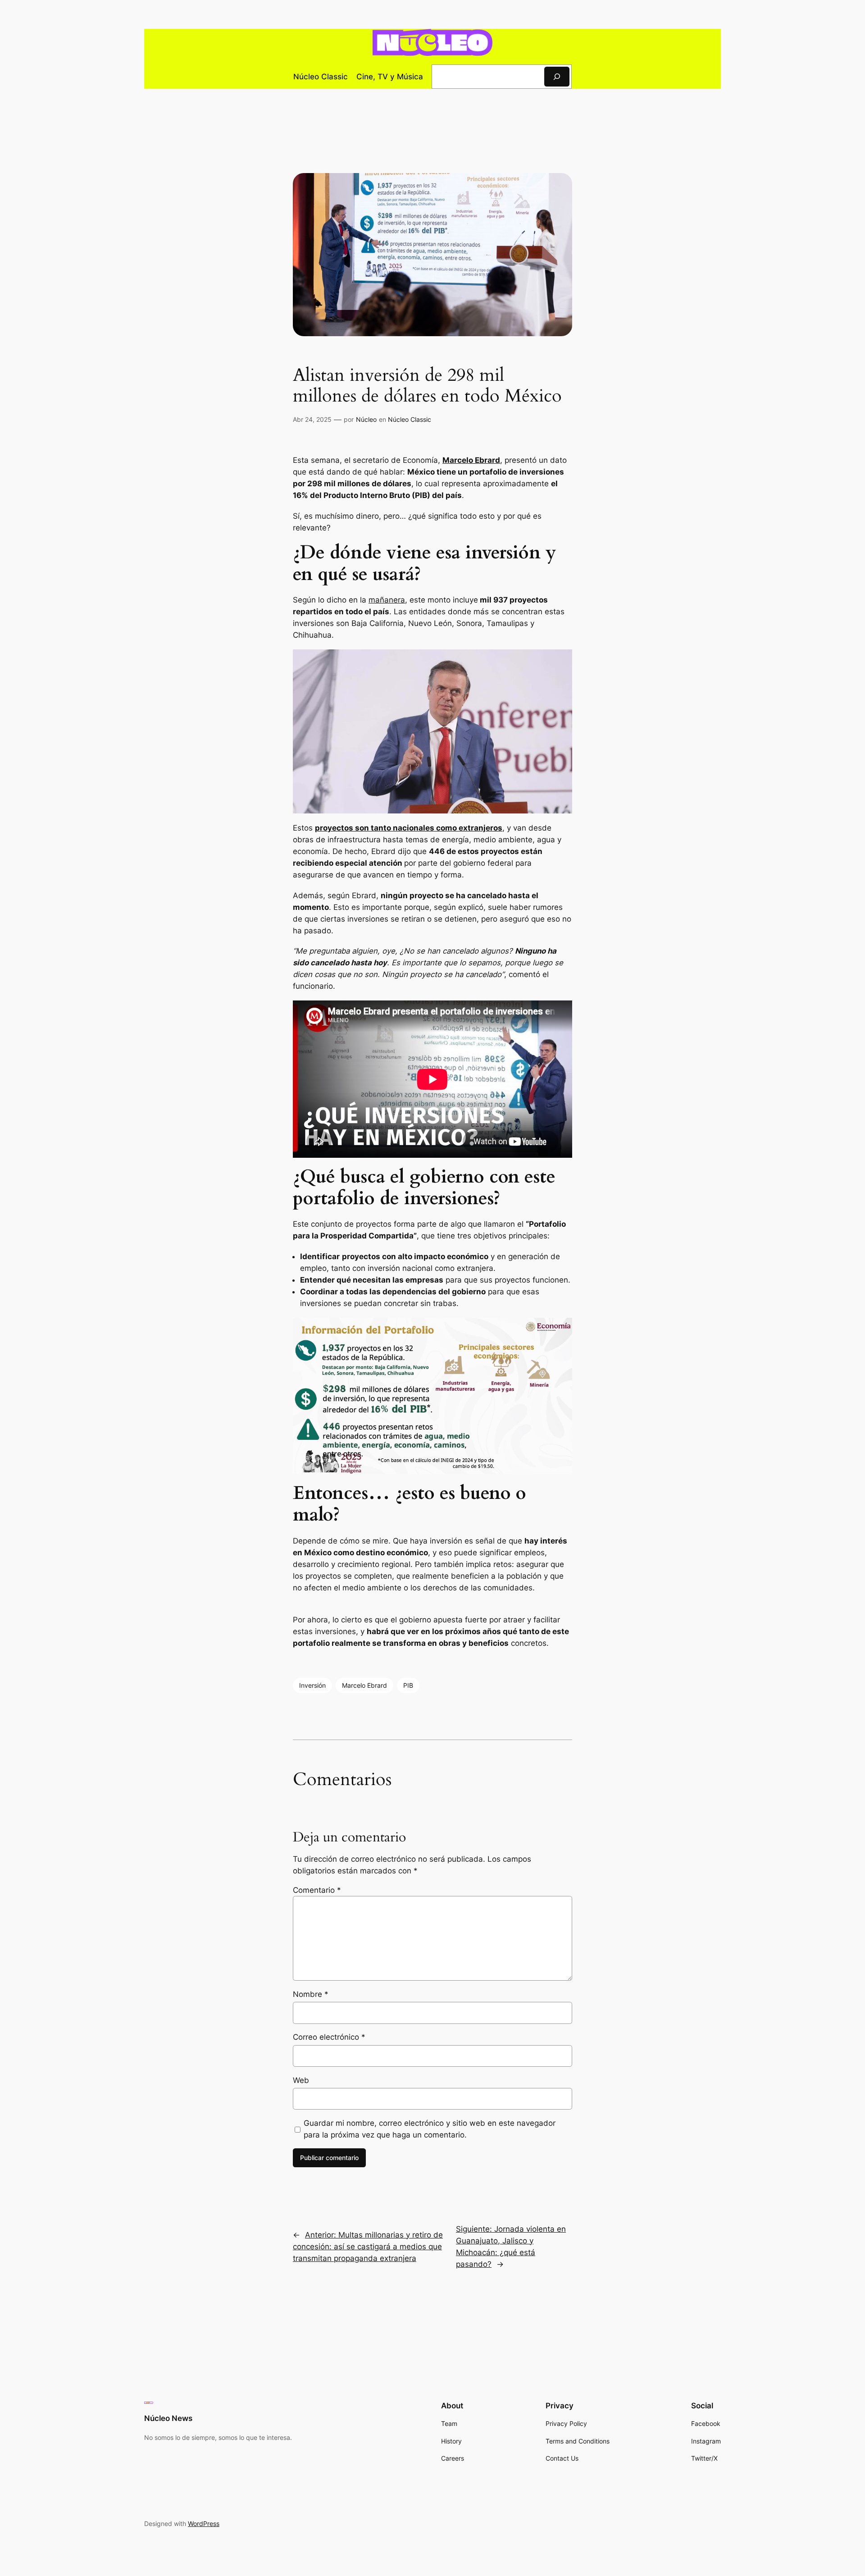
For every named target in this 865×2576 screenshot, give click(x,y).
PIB (408, 1685)
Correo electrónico (329, 2037)
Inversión (312, 1685)
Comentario (317, 1890)
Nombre (311, 1994)
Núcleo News (168, 2418)
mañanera (387, 600)
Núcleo (366, 419)
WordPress (204, 2523)
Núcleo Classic (410, 419)
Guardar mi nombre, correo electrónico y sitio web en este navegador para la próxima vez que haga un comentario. (430, 2129)
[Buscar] (557, 76)
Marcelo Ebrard (364, 1685)
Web (301, 2080)
